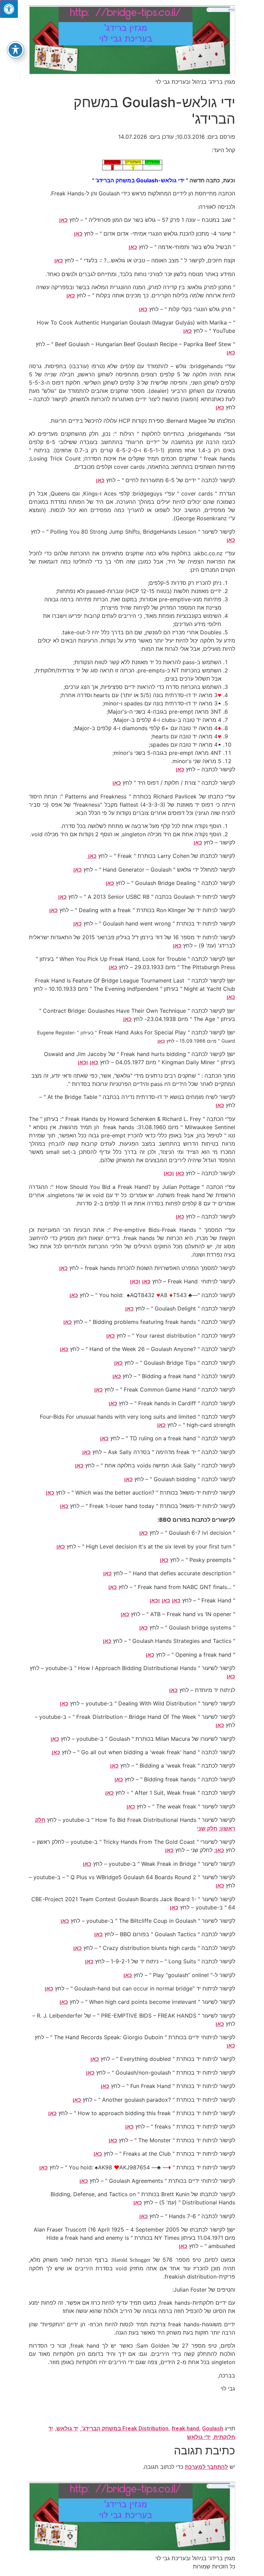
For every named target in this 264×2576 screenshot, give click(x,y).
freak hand (185, 2429)
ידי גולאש (199, 2437)
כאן (63, 220)
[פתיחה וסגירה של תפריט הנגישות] (15, 50)
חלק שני (207, 1829)
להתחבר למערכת (206, 2467)
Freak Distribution (145, 2429)
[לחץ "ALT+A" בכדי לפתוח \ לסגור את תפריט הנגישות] (9, 9)
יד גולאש (67, 2429)
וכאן (83, 1062)
